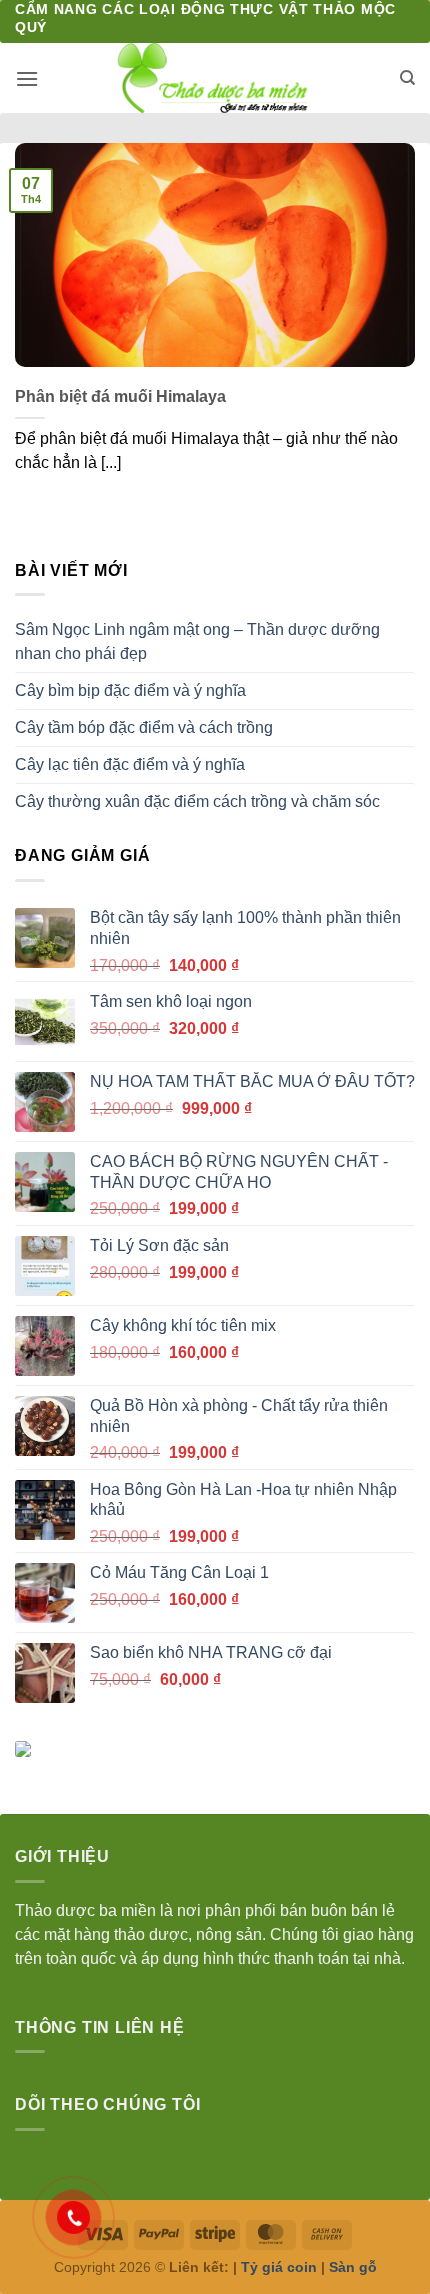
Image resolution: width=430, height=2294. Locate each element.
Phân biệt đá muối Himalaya (120, 396)
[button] (27, 78)
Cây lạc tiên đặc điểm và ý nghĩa (130, 764)
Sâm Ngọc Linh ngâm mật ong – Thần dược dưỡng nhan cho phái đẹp (197, 641)
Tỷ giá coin (279, 2267)
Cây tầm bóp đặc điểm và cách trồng (144, 727)
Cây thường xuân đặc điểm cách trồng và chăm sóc (197, 801)
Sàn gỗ (353, 2267)
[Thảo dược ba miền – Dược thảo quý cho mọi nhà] (215, 78)
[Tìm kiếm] (407, 78)
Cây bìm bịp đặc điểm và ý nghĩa (130, 690)
